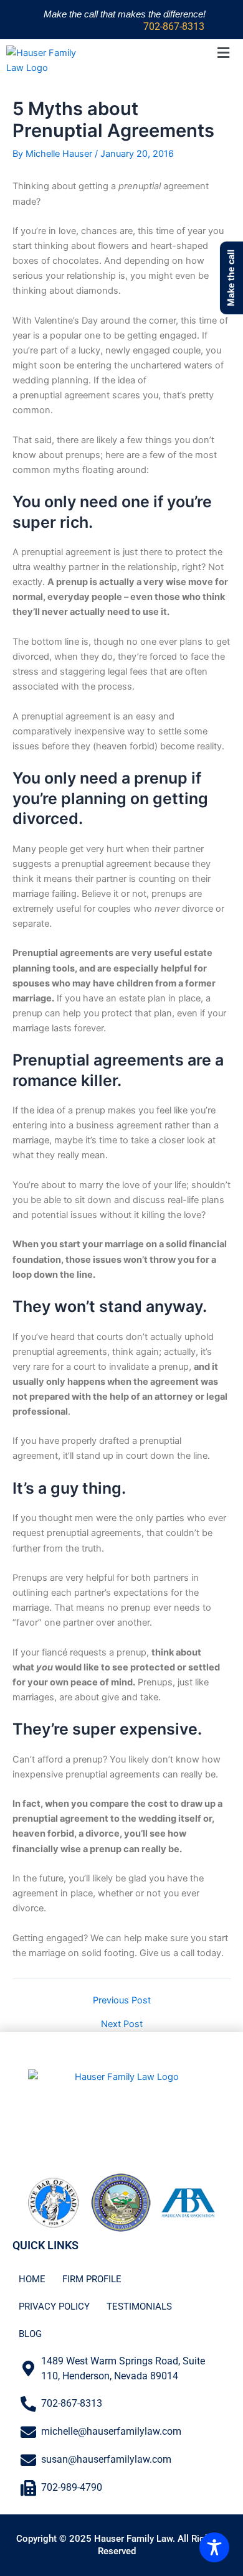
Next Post (122, 2024)
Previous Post (122, 2001)
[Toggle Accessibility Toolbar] (214, 2547)
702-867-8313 (174, 26)
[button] (223, 53)
